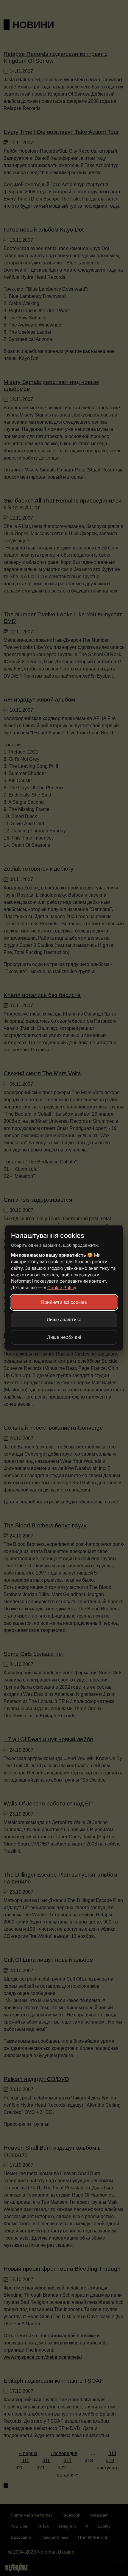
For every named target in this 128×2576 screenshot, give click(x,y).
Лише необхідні (64, 1337)
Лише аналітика (64, 1320)
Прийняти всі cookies (64, 1302)
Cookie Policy (62, 1288)
